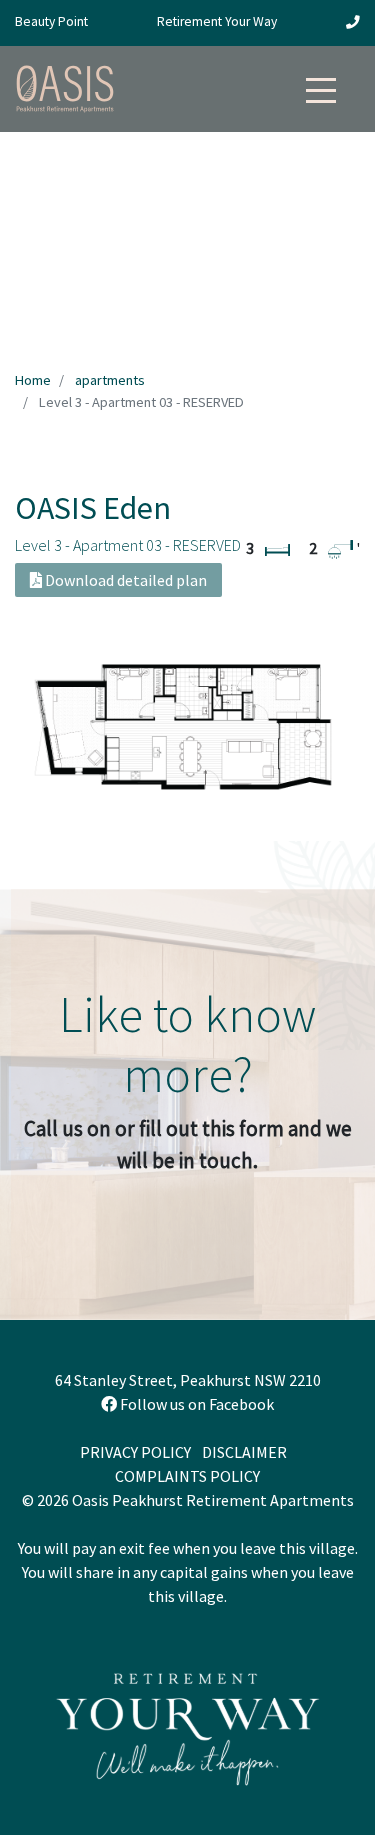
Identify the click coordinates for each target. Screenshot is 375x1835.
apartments (110, 380)
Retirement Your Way (217, 21)
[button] (321, 85)
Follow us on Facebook (195, 1404)
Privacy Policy (135, 1452)
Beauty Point (51, 21)
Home (33, 380)
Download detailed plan (124, 580)
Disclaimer (244, 1452)
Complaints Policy (187, 1476)
